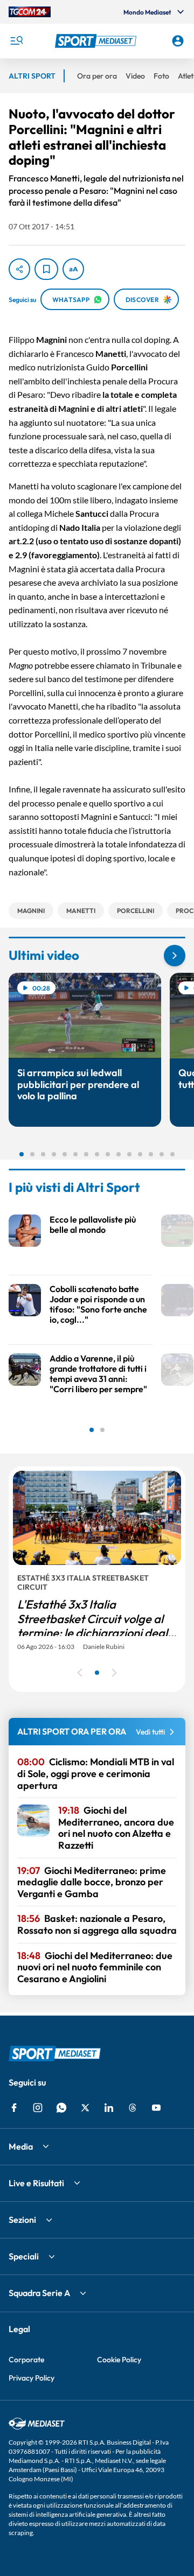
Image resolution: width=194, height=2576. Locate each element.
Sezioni (22, 2220)
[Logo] (97, 41)
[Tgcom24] (30, 12)
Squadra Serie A (39, 2293)
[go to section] (175, 956)
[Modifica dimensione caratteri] (73, 269)
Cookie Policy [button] (119, 2360)
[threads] (133, 2108)
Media (21, 2146)
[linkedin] (109, 2108)
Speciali (24, 2256)
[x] (85, 2108)
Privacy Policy (32, 2378)
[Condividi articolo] (19, 269)
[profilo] (178, 41)
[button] (97, 41)
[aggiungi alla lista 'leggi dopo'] (46, 269)
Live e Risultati (36, 2183)
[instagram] (38, 2108)
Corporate (26, 2360)
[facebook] (14, 2108)
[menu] (16, 41)
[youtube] (156, 2108)
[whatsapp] (61, 2108)
